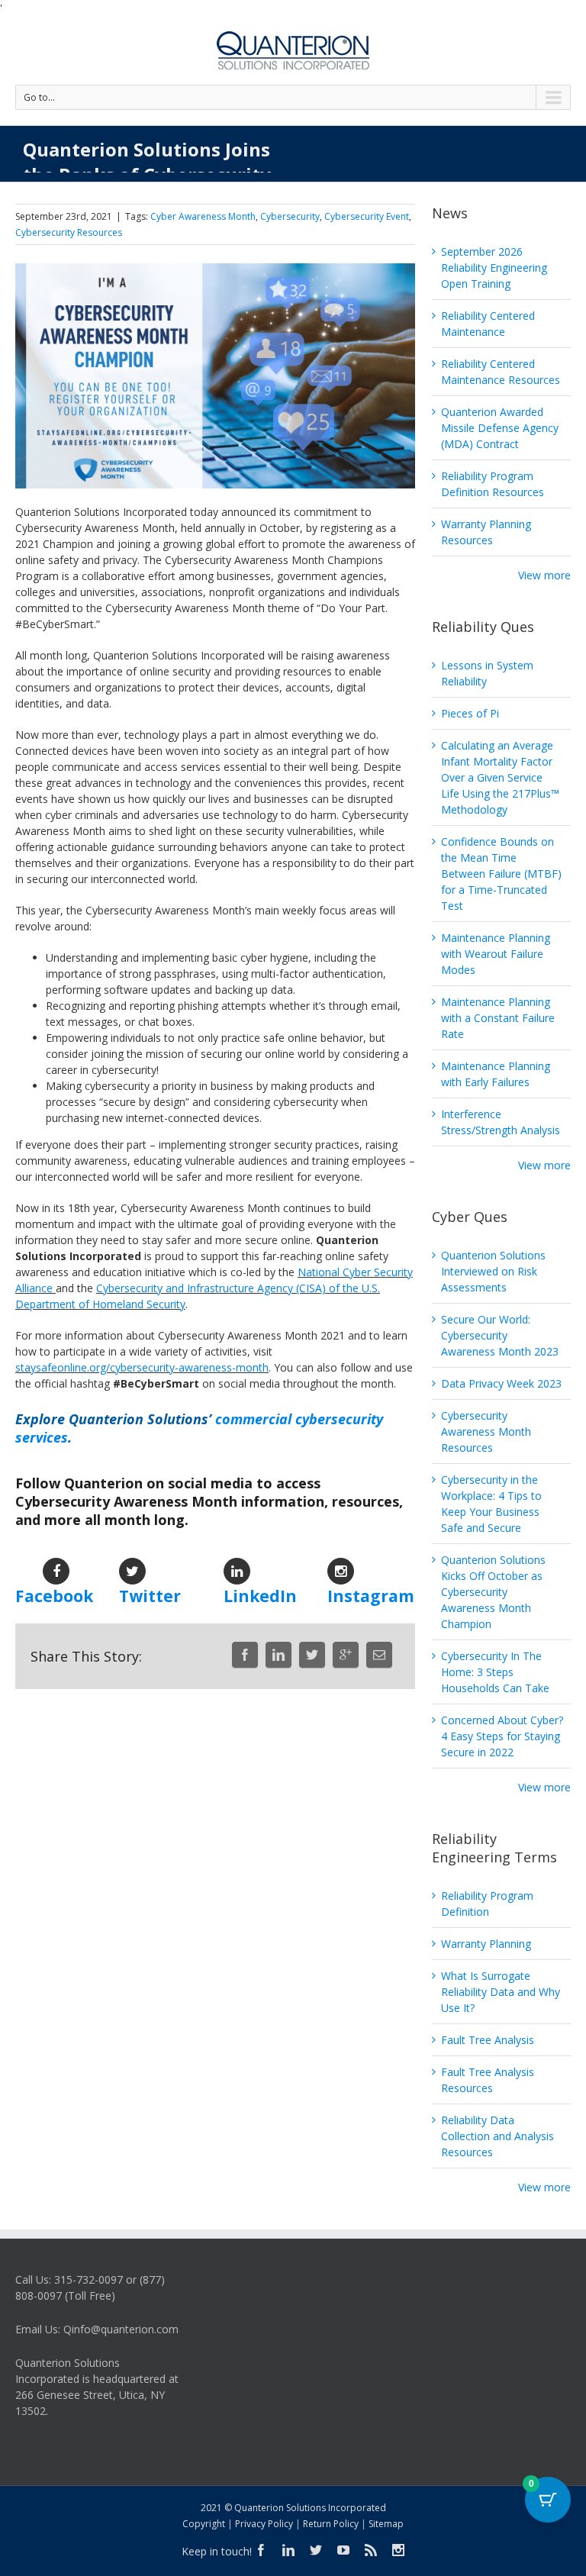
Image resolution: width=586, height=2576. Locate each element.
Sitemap (386, 2524)
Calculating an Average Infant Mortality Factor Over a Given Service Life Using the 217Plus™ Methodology (500, 777)
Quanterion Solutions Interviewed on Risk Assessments (493, 1271)
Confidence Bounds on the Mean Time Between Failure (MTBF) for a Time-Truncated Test (501, 874)
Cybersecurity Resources (69, 232)
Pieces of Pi (470, 713)
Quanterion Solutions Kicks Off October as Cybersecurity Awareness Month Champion (493, 1592)
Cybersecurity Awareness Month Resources (486, 1431)
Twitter (150, 1596)
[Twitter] (312, 1655)
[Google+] (346, 1655)
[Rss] (371, 2550)
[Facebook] (245, 1655)
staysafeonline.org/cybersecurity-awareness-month (142, 1367)
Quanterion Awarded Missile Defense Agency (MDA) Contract (500, 428)
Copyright (204, 2524)
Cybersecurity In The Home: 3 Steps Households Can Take (495, 1672)
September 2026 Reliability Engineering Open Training (494, 268)
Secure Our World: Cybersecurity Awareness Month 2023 (500, 1335)
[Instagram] (398, 2550)
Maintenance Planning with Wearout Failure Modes (496, 954)
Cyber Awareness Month (203, 216)
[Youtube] (343, 2550)
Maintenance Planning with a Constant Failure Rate (498, 1018)
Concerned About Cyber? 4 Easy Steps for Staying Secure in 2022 (502, 1736)
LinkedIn (260, 1596)
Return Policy (331, 2524)
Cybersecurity (290, 216)
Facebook (54, 1596)
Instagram (371, 1596)
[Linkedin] (279, 1655)
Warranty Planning (486, 1944)
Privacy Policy (264, 2524)
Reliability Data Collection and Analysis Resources (497, 2136)
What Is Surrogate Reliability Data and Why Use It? (501, 1992)
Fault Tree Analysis (488, 2040)
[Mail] (379, 1655)
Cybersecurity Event (367, 216)
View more (544, 575)
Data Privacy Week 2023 (501, 1383)
